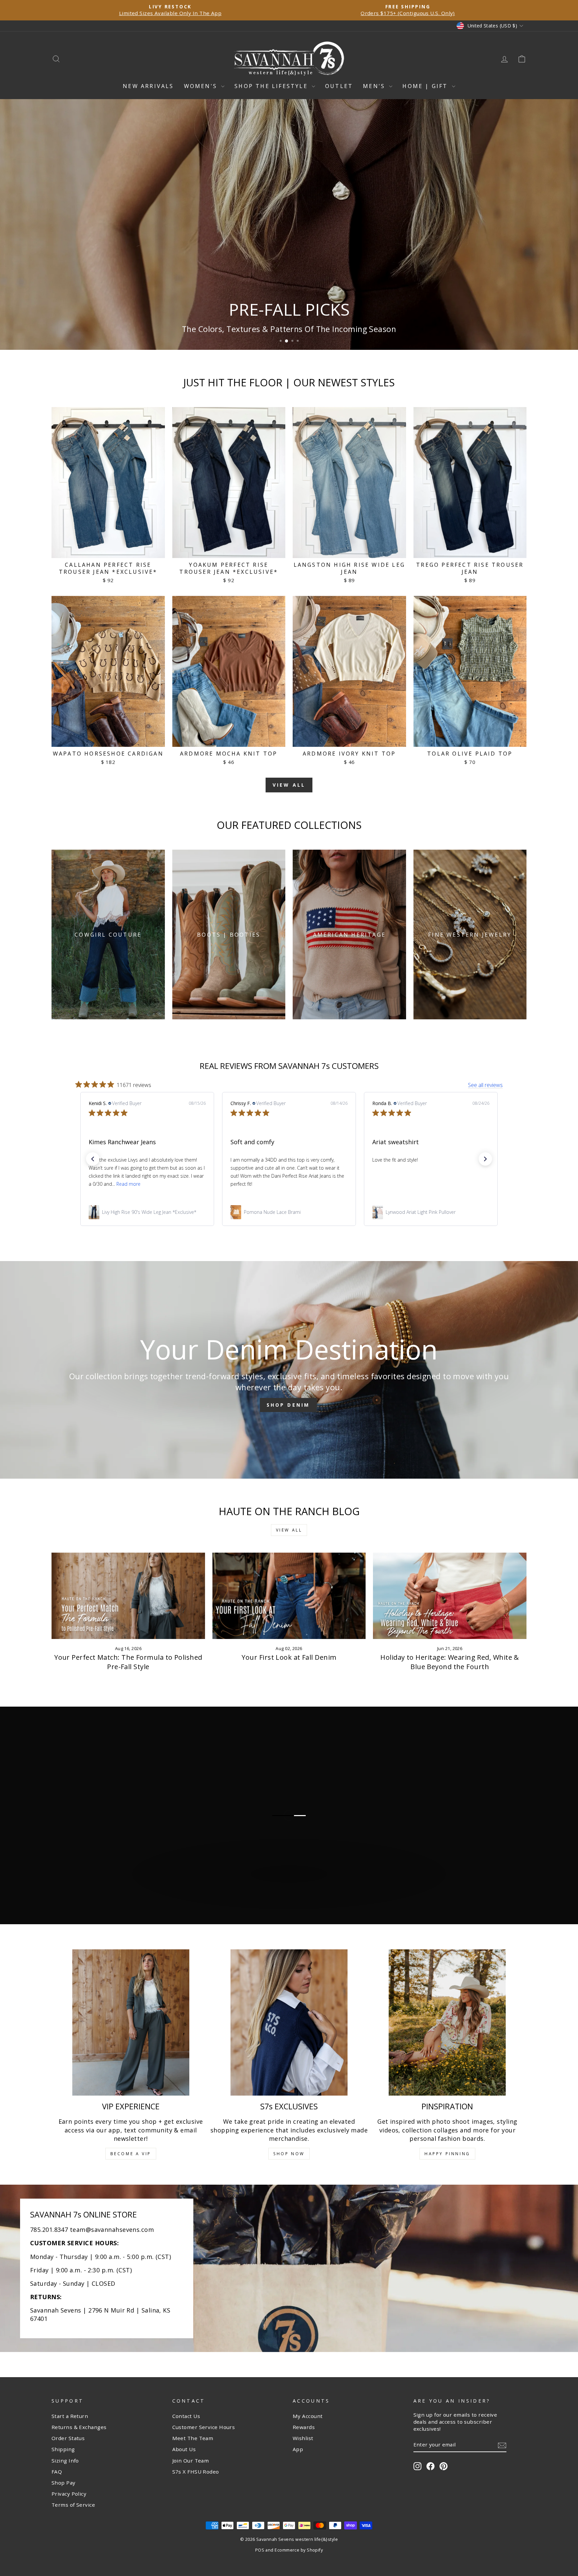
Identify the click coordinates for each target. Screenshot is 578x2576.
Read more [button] (412, 1184)
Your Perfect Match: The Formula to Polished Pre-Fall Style (128, 1662)
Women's (202, 86)
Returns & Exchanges (79, 2427)
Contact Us (186, 2416)
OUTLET (339, 86)
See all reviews (485, 1085)
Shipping (63, 2449)
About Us (184, 2449)
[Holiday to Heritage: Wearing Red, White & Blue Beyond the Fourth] (450, 1596)
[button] (93, 1159)
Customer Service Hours (204, 2427)
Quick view (108, 550)
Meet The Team (193, 2438)
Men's (375, 86)
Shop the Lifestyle (272, 86)
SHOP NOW (289, 2154)
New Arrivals (148, 86)
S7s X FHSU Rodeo (196, 2472)
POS (260, 2550)
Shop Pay (64, 2483)
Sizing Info (65, 2461)
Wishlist (303, 2438)
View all (289, 785)
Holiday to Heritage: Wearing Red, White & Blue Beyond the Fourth (450, 1662)
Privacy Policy (69, 2494)
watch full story (292, 1905)
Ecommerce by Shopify (299, 2550)
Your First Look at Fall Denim (289, 1657)
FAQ (57, 2472)
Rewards (304, 2427)
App (298, 2449)
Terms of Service (73, 2505)
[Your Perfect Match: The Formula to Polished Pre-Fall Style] (128, 1596)
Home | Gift (426, 86)
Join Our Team (191, 2461)
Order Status (68, 2438)
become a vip (131, 2154)
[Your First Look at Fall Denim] (289, 1596)
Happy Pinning (447, 2154)
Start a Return (70, 2416)
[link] (147, 1212)
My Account (308, 2416)
